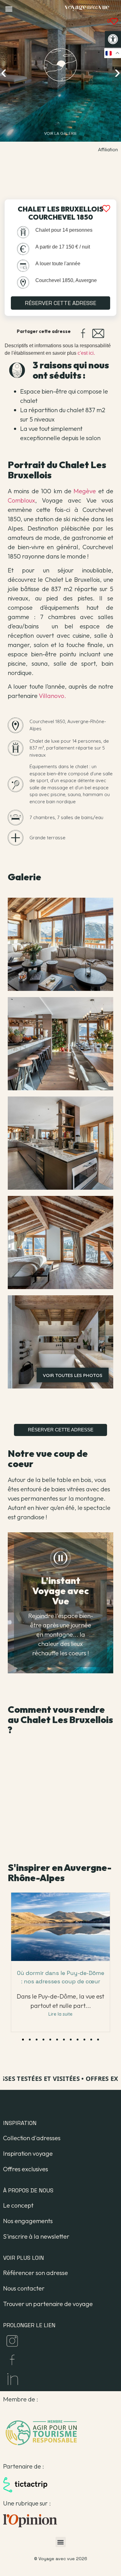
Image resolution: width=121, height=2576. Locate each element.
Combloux (21, 500)
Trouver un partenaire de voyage (48, 2304)
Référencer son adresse (36, 2273)
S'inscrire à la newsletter (36, 2236)
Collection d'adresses (32, 2138)
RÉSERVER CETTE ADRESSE (60, 303)
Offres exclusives (26, 2169)
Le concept (18, 2205)
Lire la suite (60, 2014)
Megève (85, 491)
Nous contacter (24, 2288)
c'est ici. (86, 353)
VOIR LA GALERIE (60, 133)
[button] (113, 39)
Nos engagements (28, 2221)
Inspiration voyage (28, 2153)
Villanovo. (52, 696)
